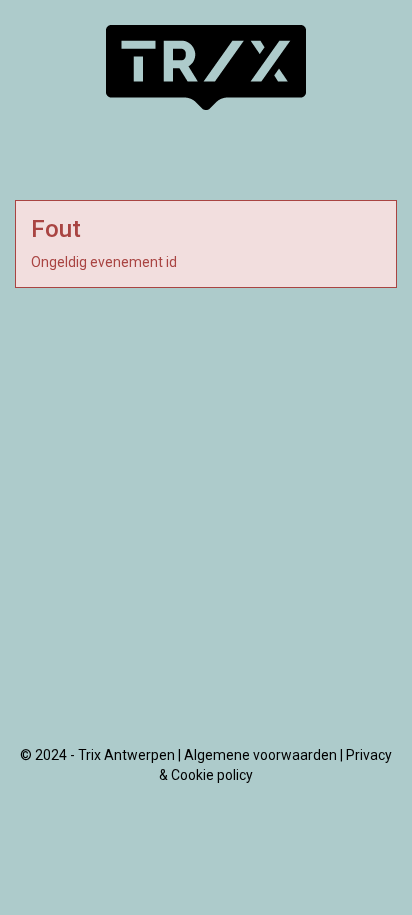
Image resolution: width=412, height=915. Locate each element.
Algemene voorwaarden (260, 755)
